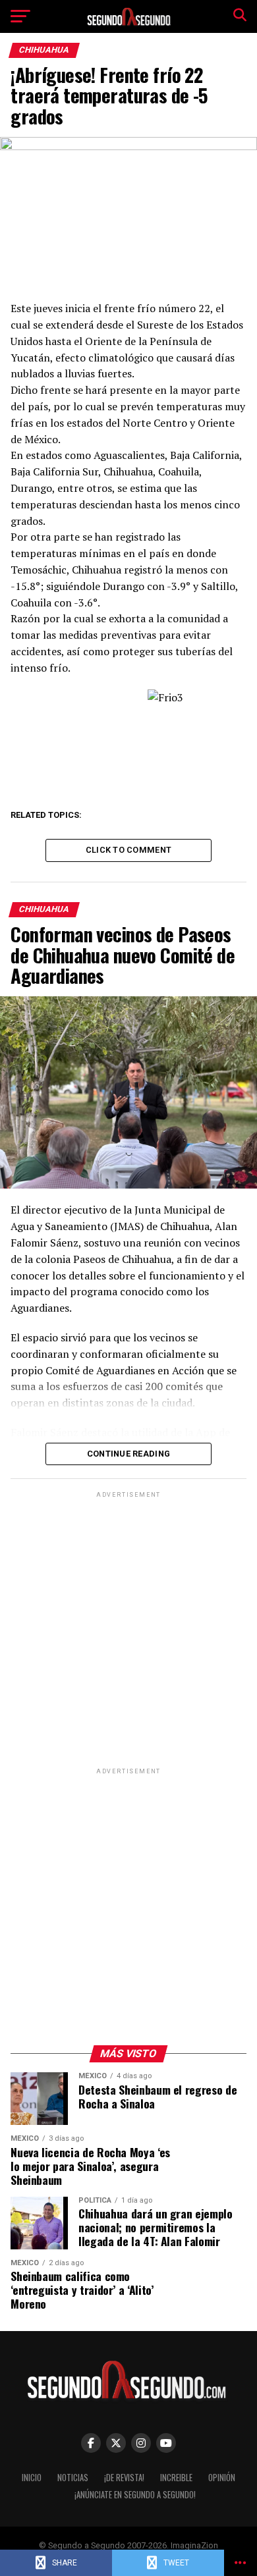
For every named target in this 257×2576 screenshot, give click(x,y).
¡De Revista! (124, 2478)
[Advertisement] (128, 1629)
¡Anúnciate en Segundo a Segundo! (135, 2495)
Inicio (32, 2478)
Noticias (73, 2478)
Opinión (222, 2478)
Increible (176, 2478)
